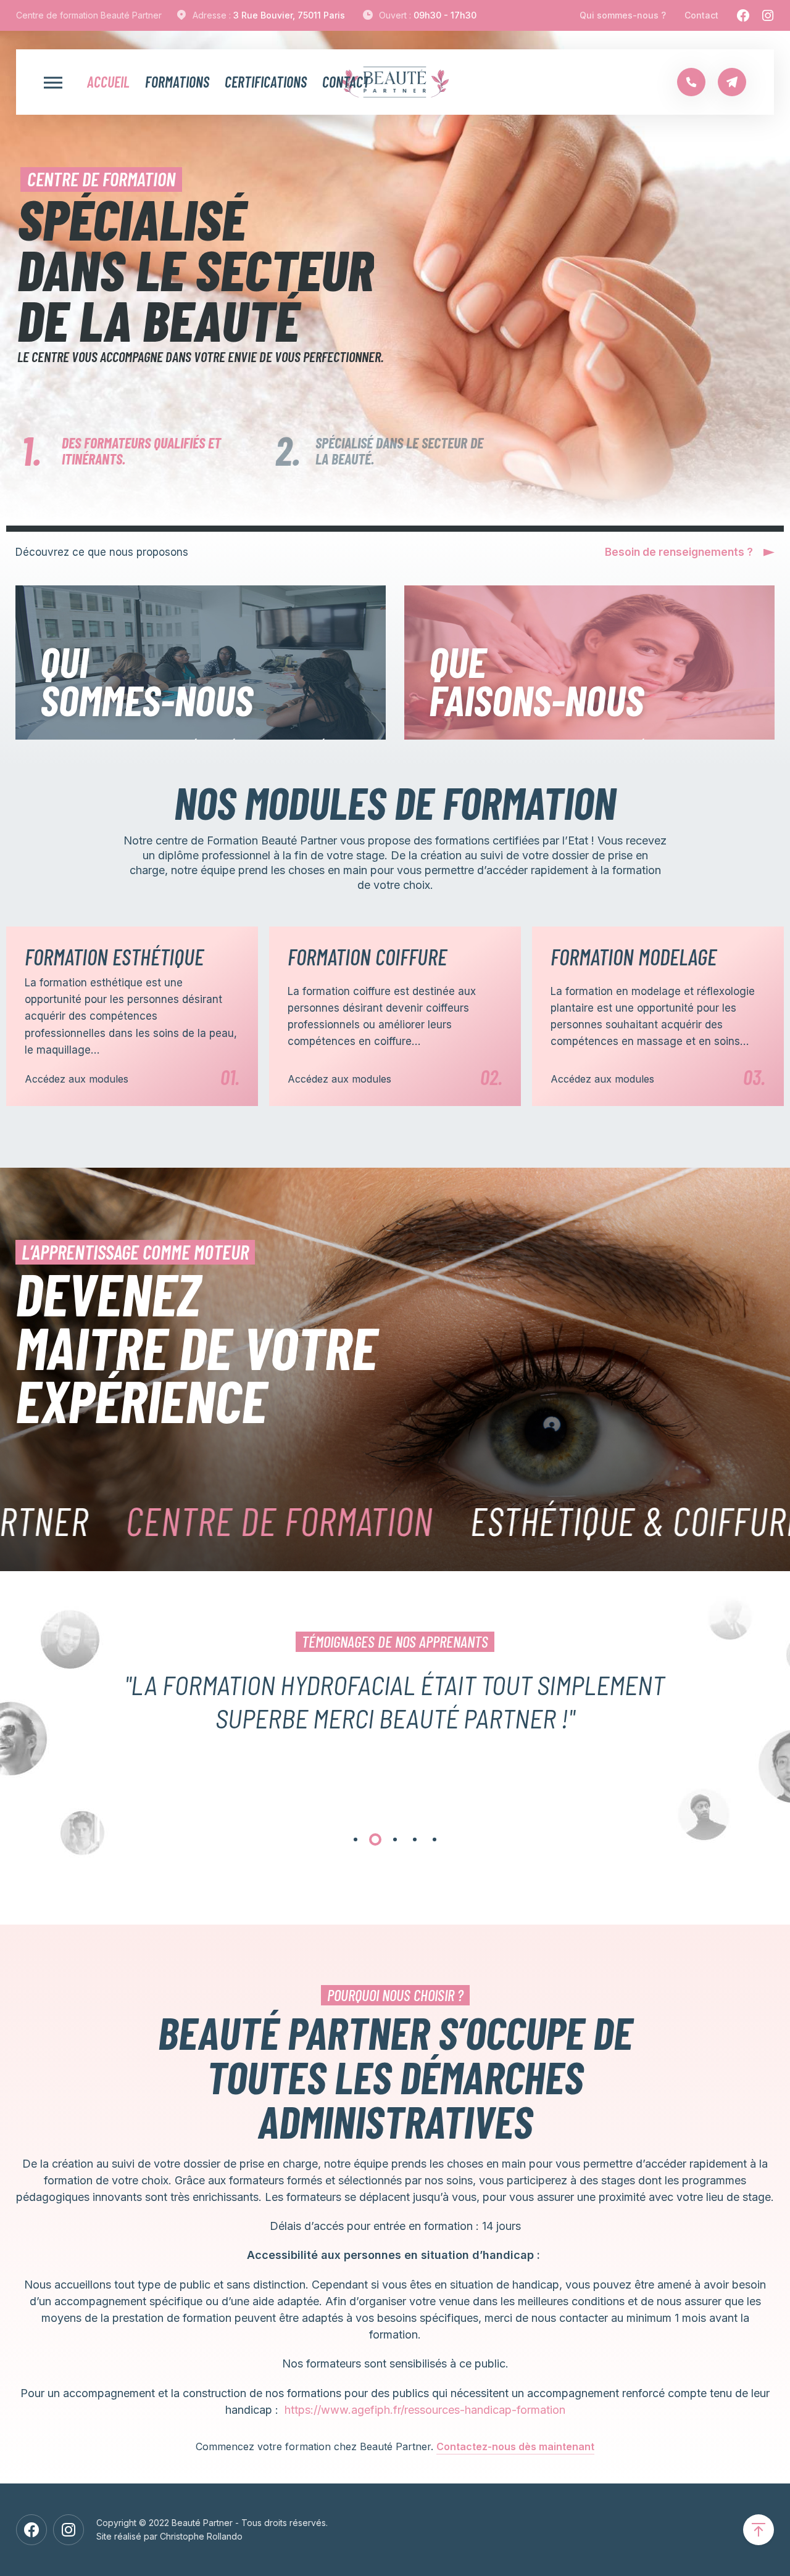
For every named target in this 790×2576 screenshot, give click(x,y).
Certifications (266, 82)
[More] (53, 82)
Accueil (108, 82)
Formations (177, 82)
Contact (701, 15)
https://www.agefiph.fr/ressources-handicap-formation (425, 2410)
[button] (355, 1839)
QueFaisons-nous (536, 680)
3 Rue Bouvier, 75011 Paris (289, 15)
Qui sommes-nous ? (623, 15)
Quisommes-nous (147, 680)
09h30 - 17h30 (445, 15)
